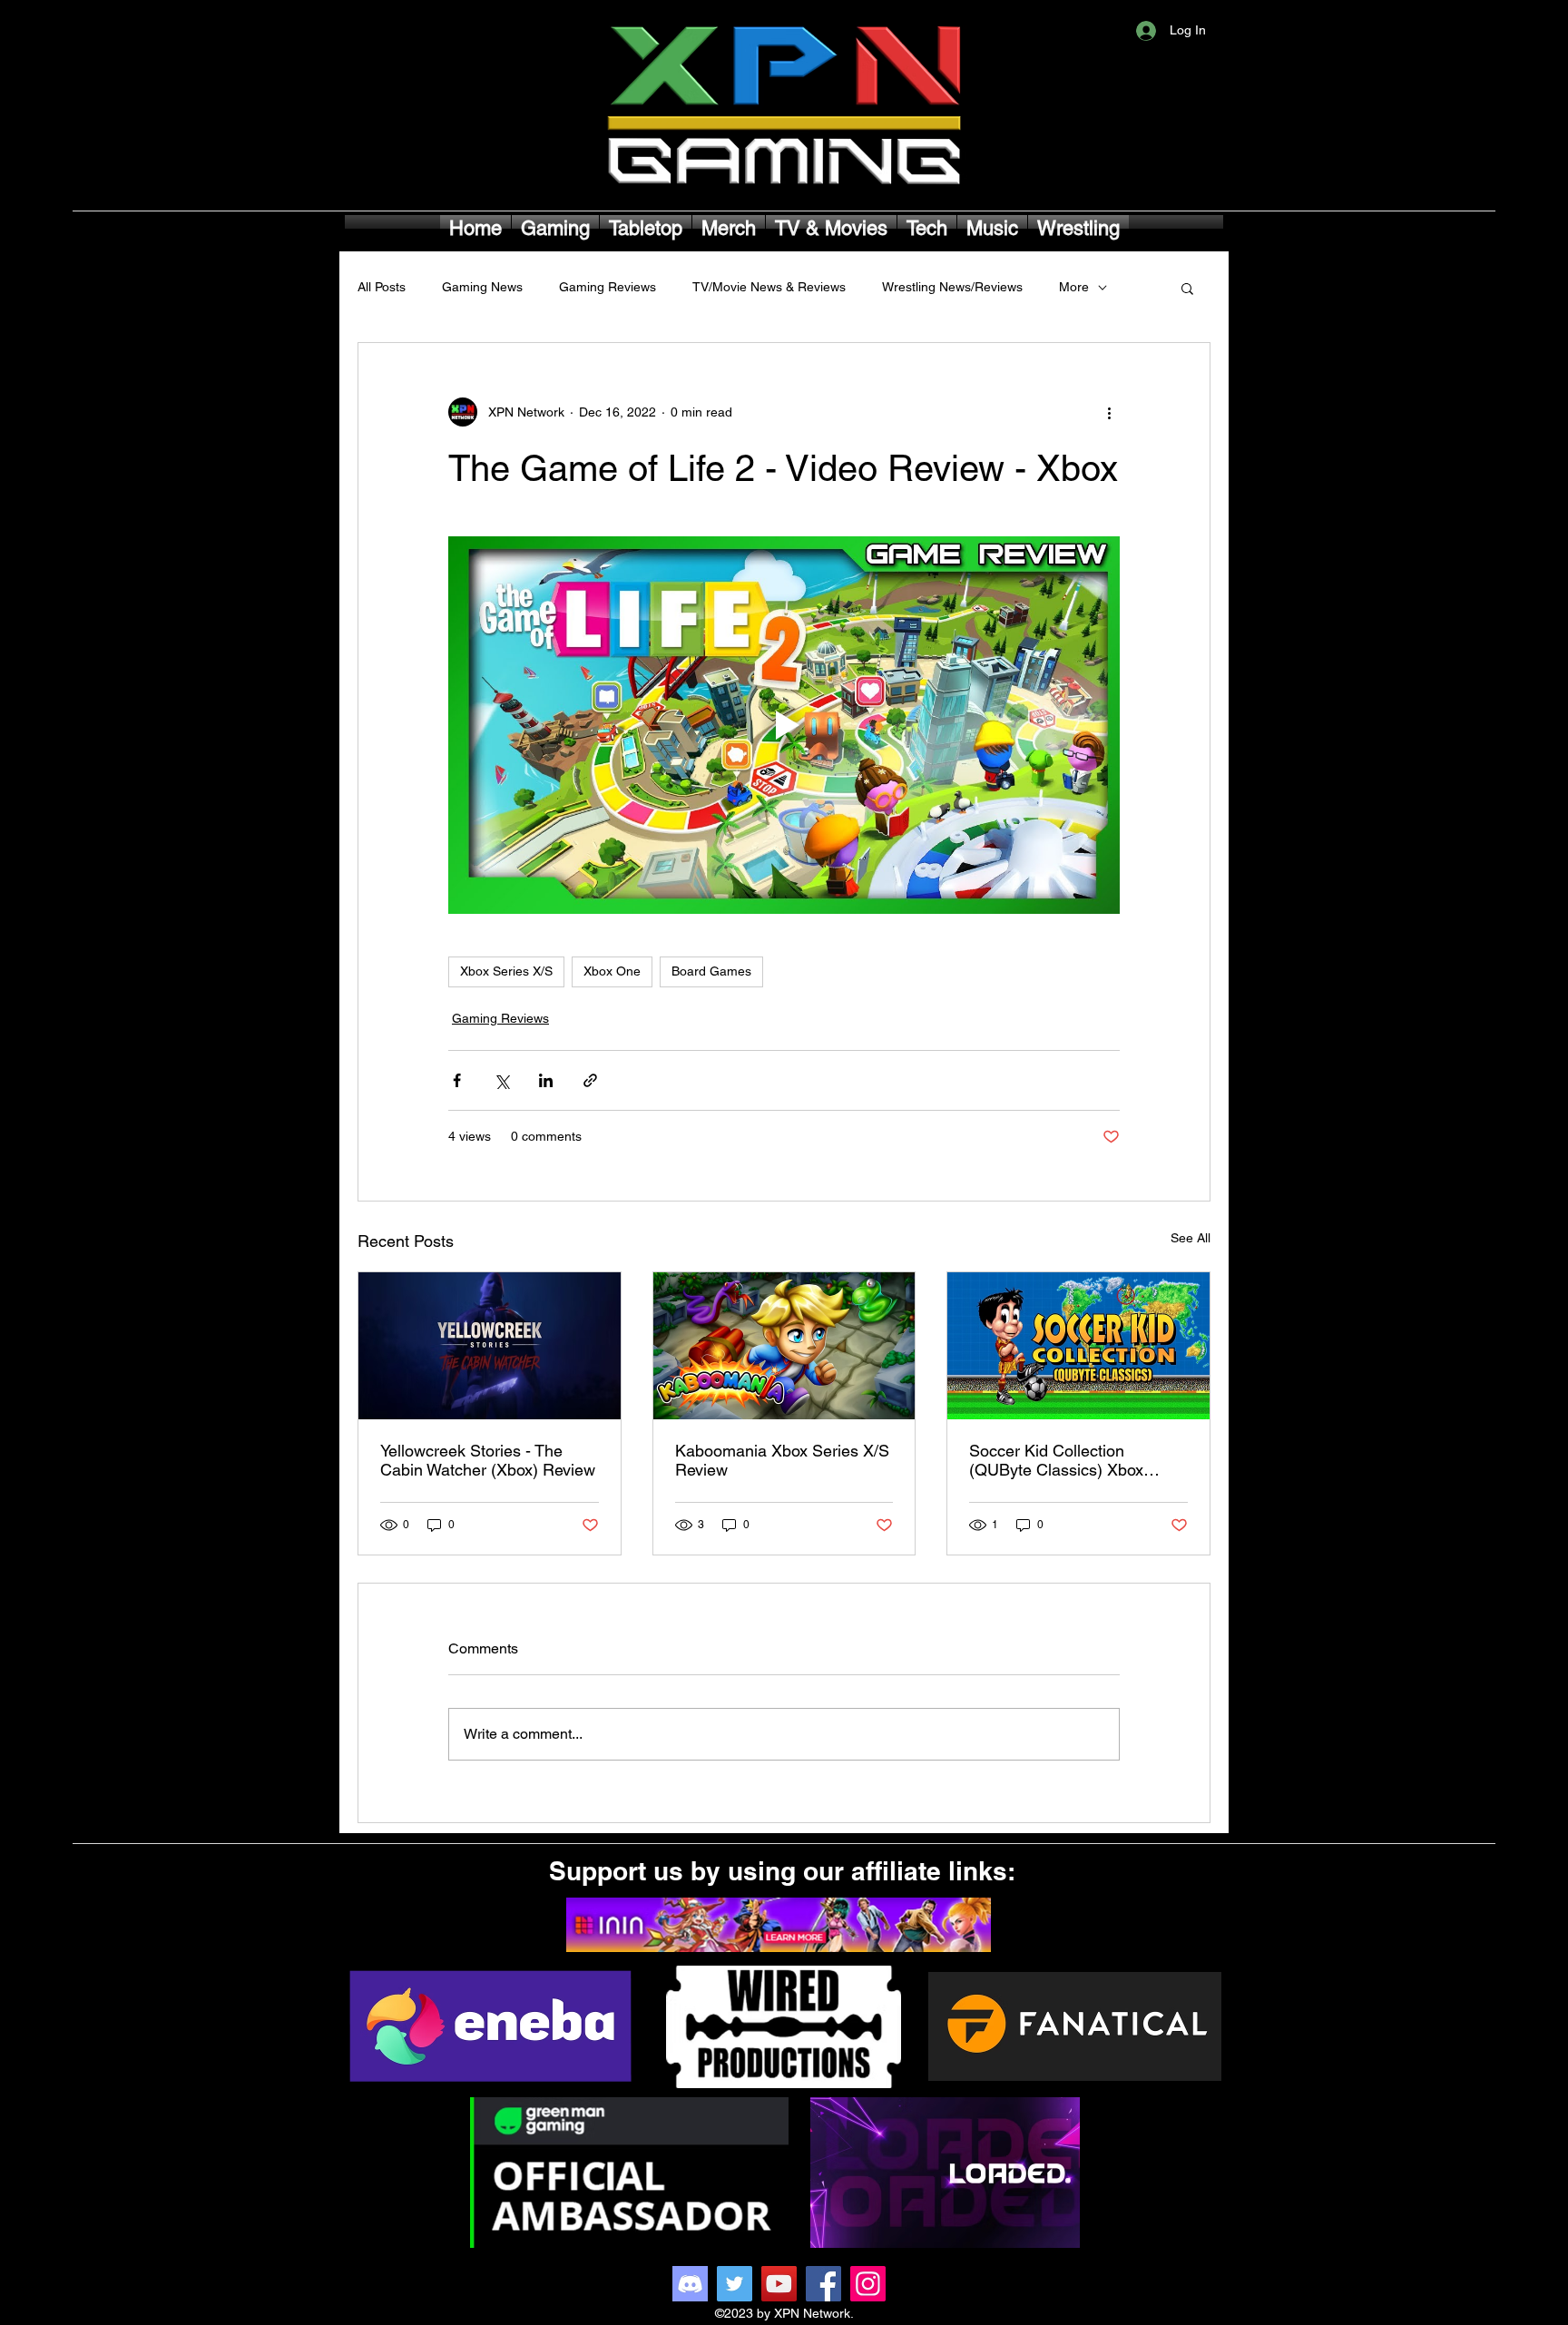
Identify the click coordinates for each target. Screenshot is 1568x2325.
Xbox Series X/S (506, 971)
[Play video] (784, 725)
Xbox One (612, 971)
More (1074, 287)
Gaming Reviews (608, 287)
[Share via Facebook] (457, 1080)
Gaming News (482, 287)
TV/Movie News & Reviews (769, 287)
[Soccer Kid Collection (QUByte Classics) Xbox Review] (1078, 1346)
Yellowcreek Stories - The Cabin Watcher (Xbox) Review (488, 1460)
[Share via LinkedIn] (546, 1080)
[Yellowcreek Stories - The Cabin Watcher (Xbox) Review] (490, 1346)
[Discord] (690, 2284)
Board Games (711, 971)
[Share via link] (590, 1080)
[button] (1187, 288)
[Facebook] (823, 2284)
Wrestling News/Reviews (952, 287)
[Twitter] (735, 2284)
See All (1191, 1238)
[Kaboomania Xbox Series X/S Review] (784, 1346)
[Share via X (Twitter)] (501, 1080)
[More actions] (1109, 412)
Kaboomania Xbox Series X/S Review (782, 1460)
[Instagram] (868, 2284)
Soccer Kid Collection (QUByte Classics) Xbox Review (1056, 1460)
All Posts (382, 287)
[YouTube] (779, 2284)
